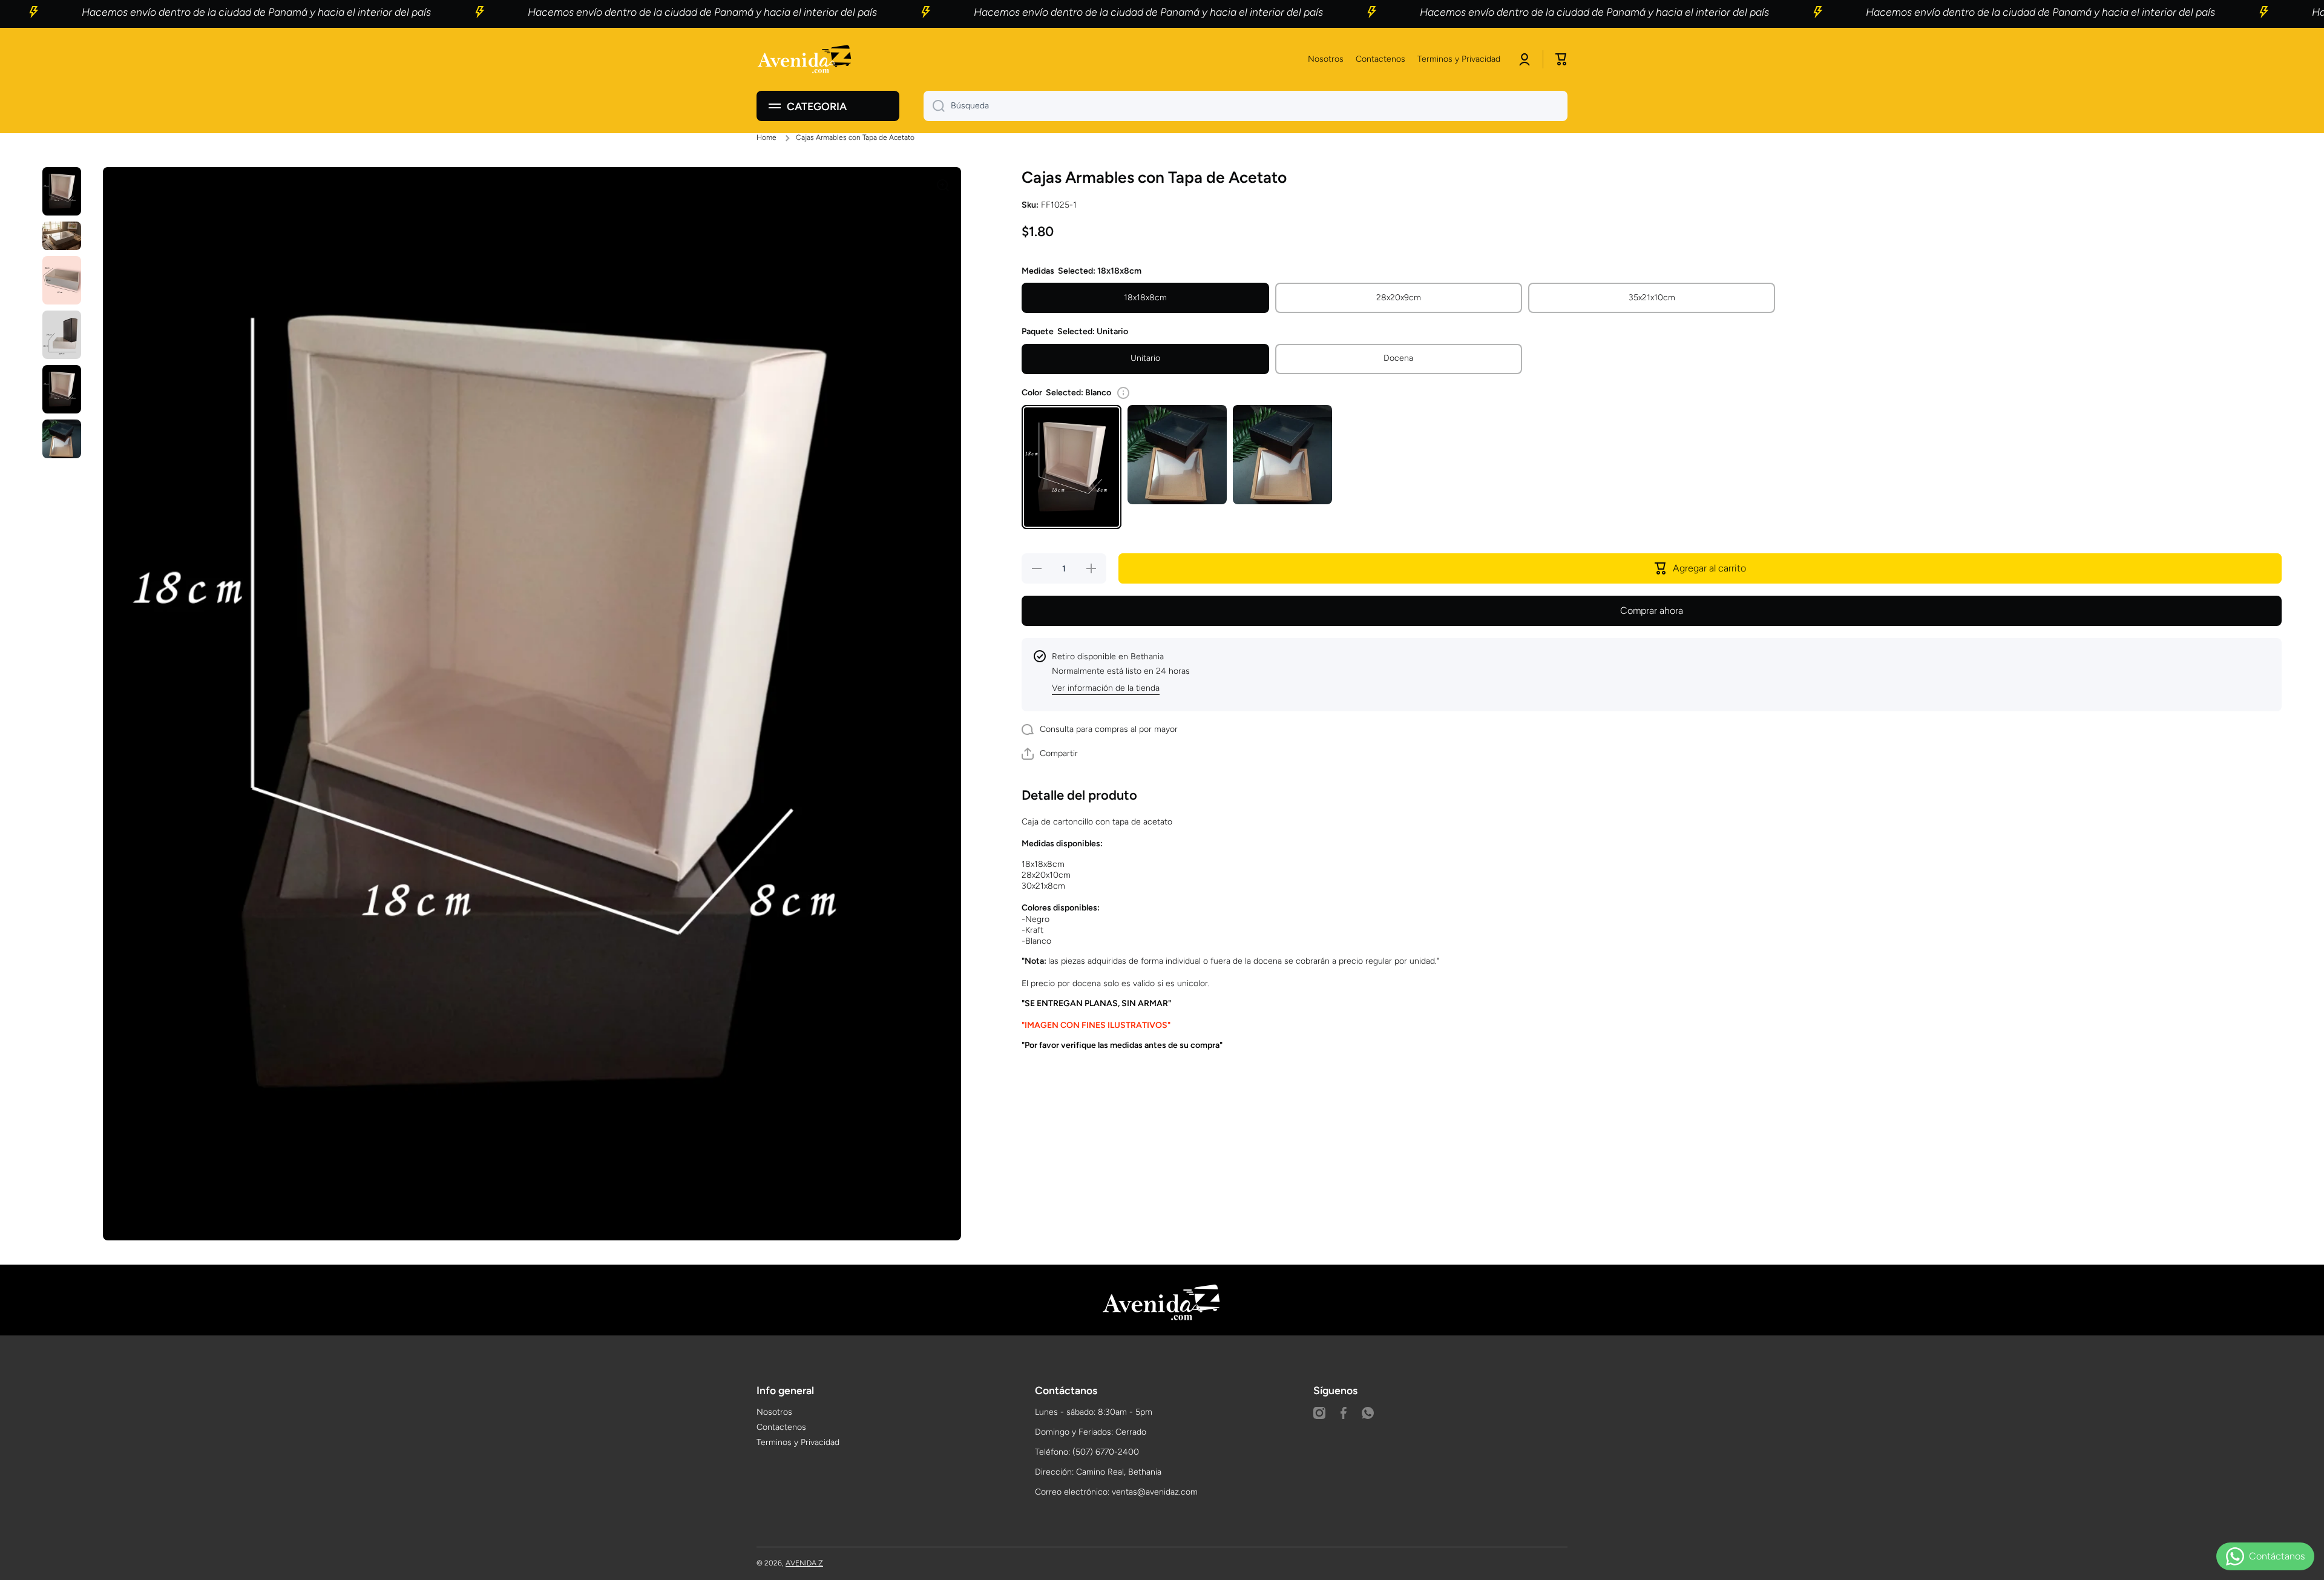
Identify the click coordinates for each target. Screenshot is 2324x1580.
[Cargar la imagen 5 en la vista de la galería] (62, 389)
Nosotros (774, 1412)
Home (766, 137)
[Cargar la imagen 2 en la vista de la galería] (62, 236)
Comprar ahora (1652, 611)
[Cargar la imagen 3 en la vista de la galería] (62, 280)
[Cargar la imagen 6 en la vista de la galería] (62, 439)
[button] (1561, 59)
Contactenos (781, 1427)
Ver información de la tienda (1106, 688)
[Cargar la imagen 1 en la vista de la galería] (62, 191)
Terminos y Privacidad (798, 1442)
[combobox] (1246, 106)
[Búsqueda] (934, 106)
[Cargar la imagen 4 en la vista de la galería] (62, 335)
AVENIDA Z (804, 1563)
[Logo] (805, 60)
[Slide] (1123, 393)
